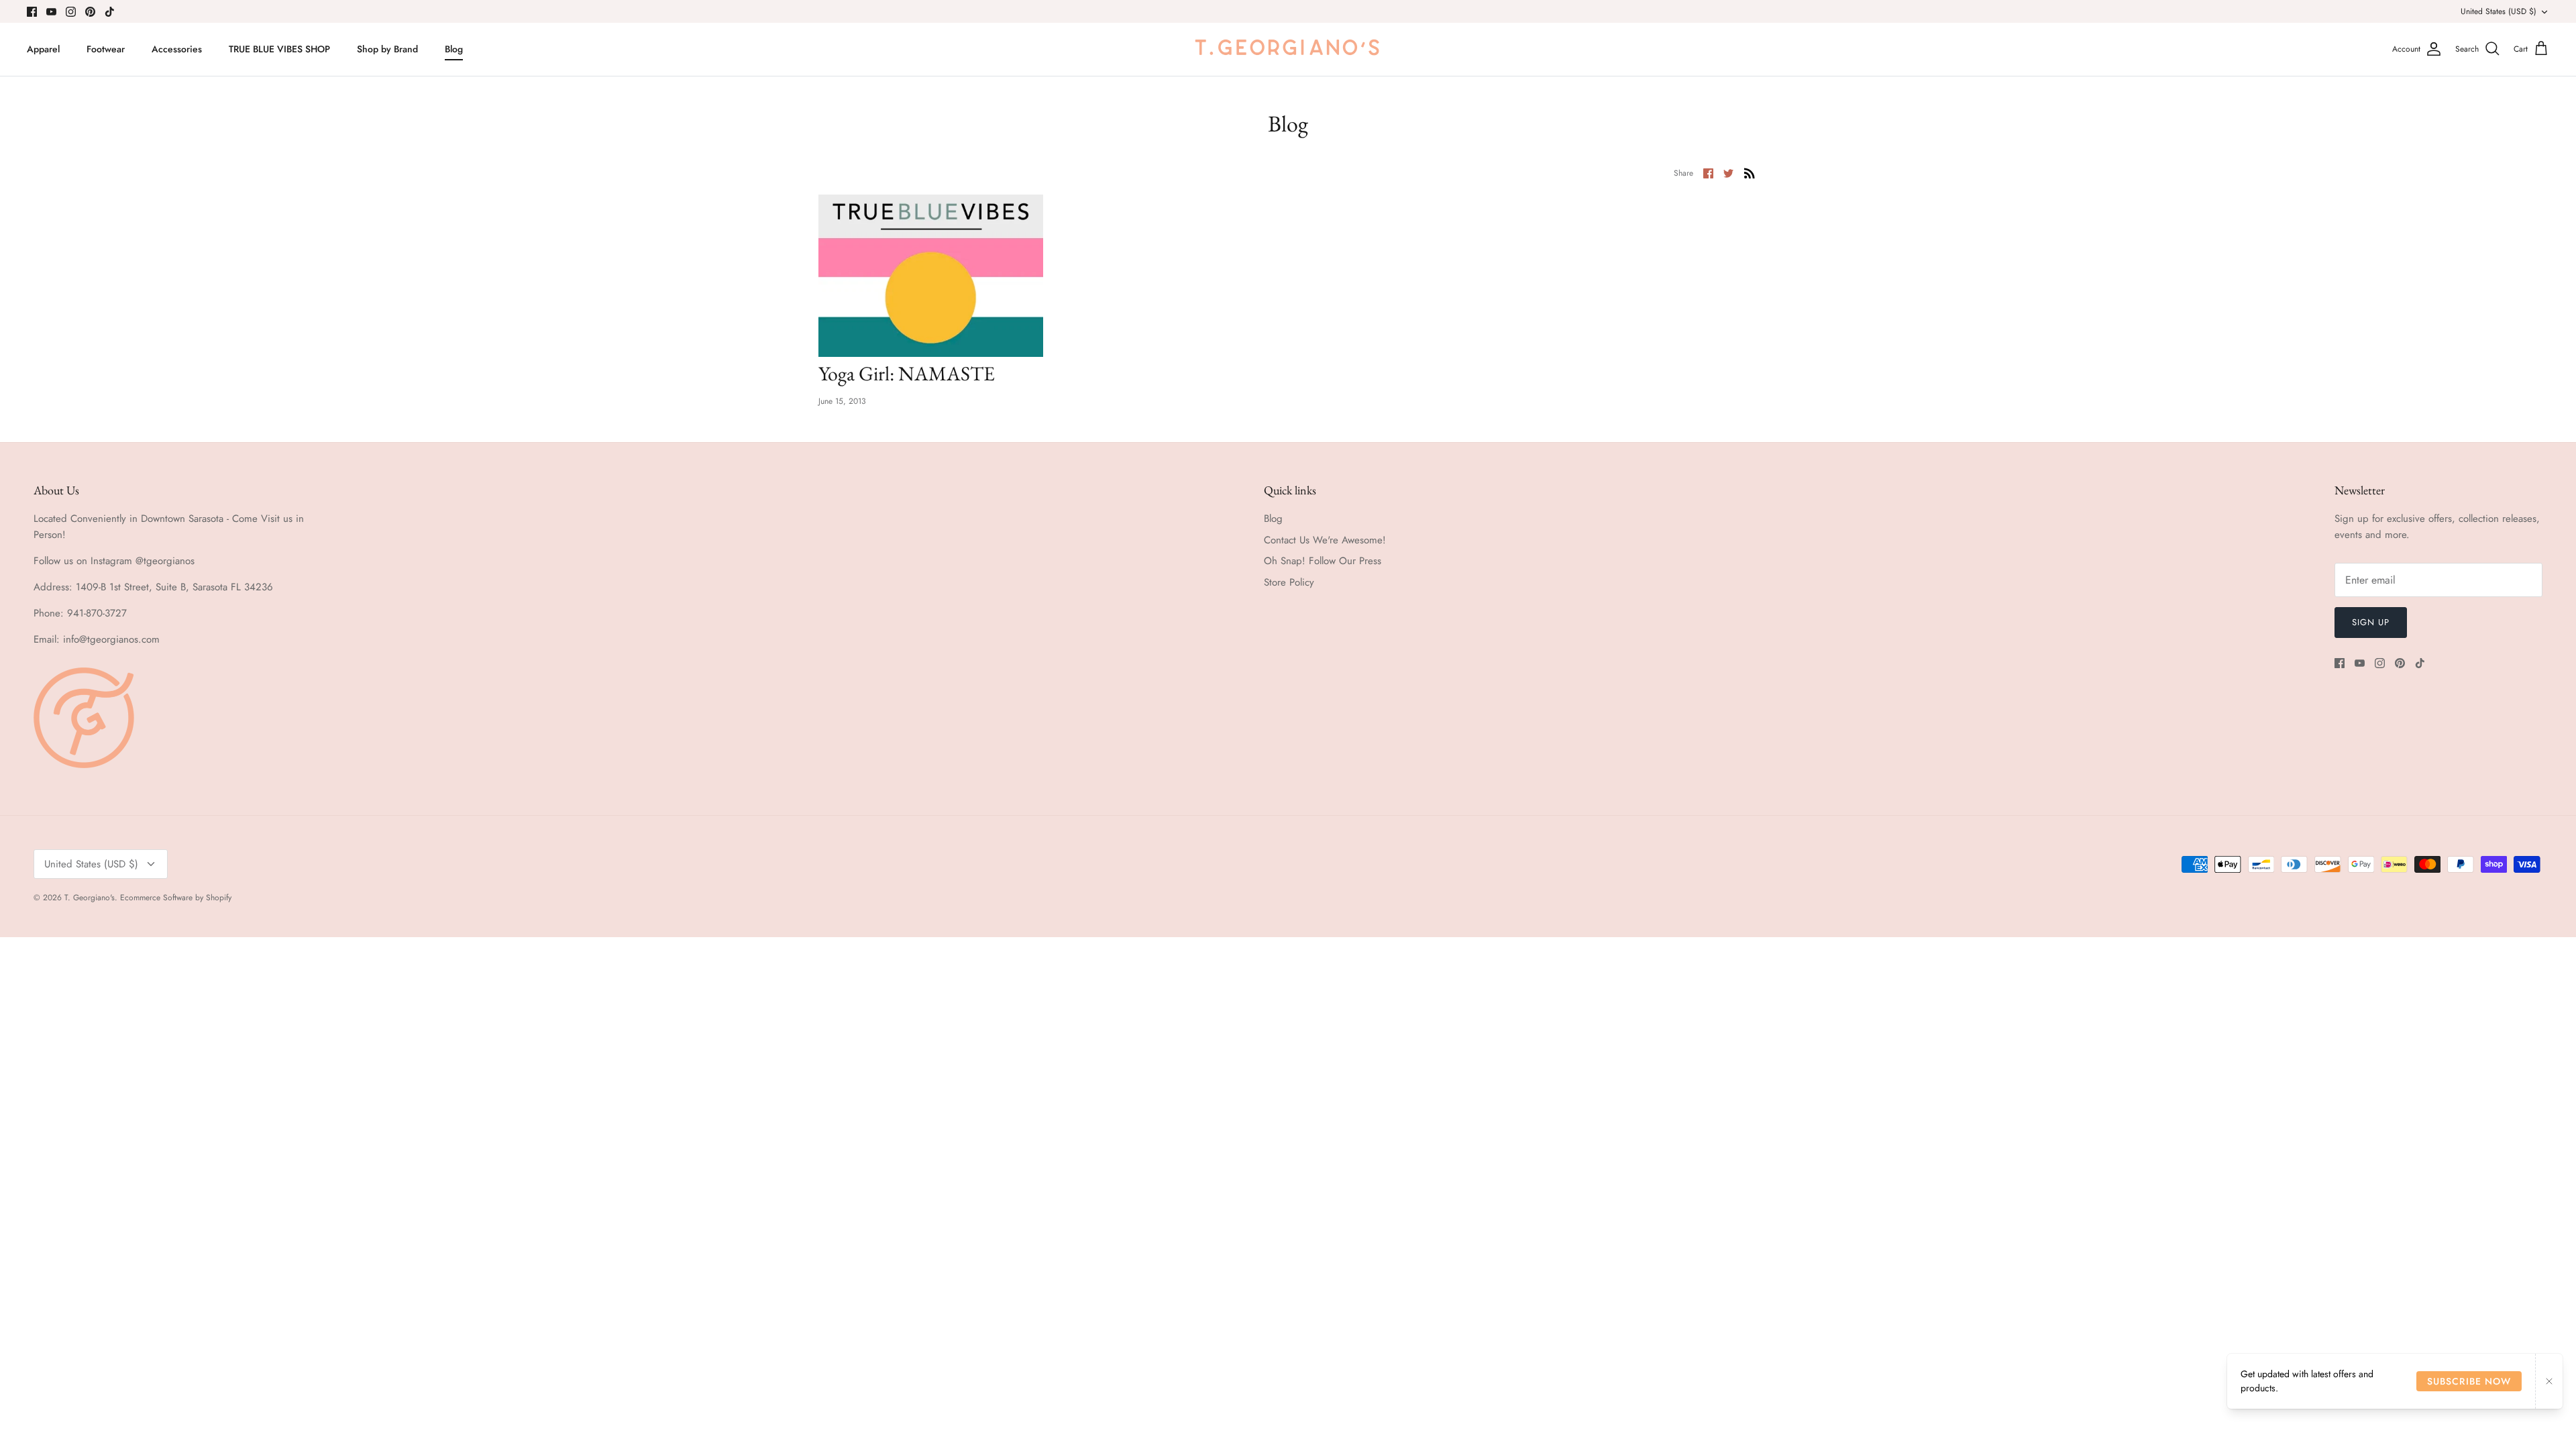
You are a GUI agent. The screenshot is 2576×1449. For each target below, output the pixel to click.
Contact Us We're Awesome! (1325, 540)
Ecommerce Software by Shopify (176, 898)
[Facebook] (32, 12)
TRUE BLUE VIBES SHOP (279, 49)
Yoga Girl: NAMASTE (907, 373)
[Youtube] (51, 12)
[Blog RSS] (1750, 172)
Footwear (106, 49)
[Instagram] (71, 12)
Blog (454, 49)
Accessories (177, 49)
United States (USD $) (2499, 11)
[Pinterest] (90, 12)
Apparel (43, 49)
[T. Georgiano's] (1288, 49)
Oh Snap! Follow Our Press (1323, 561)
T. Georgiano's (90, 898)
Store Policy (1289, 582)
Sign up (2371, 622)
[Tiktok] (110, 12)
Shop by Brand (387, 49)
